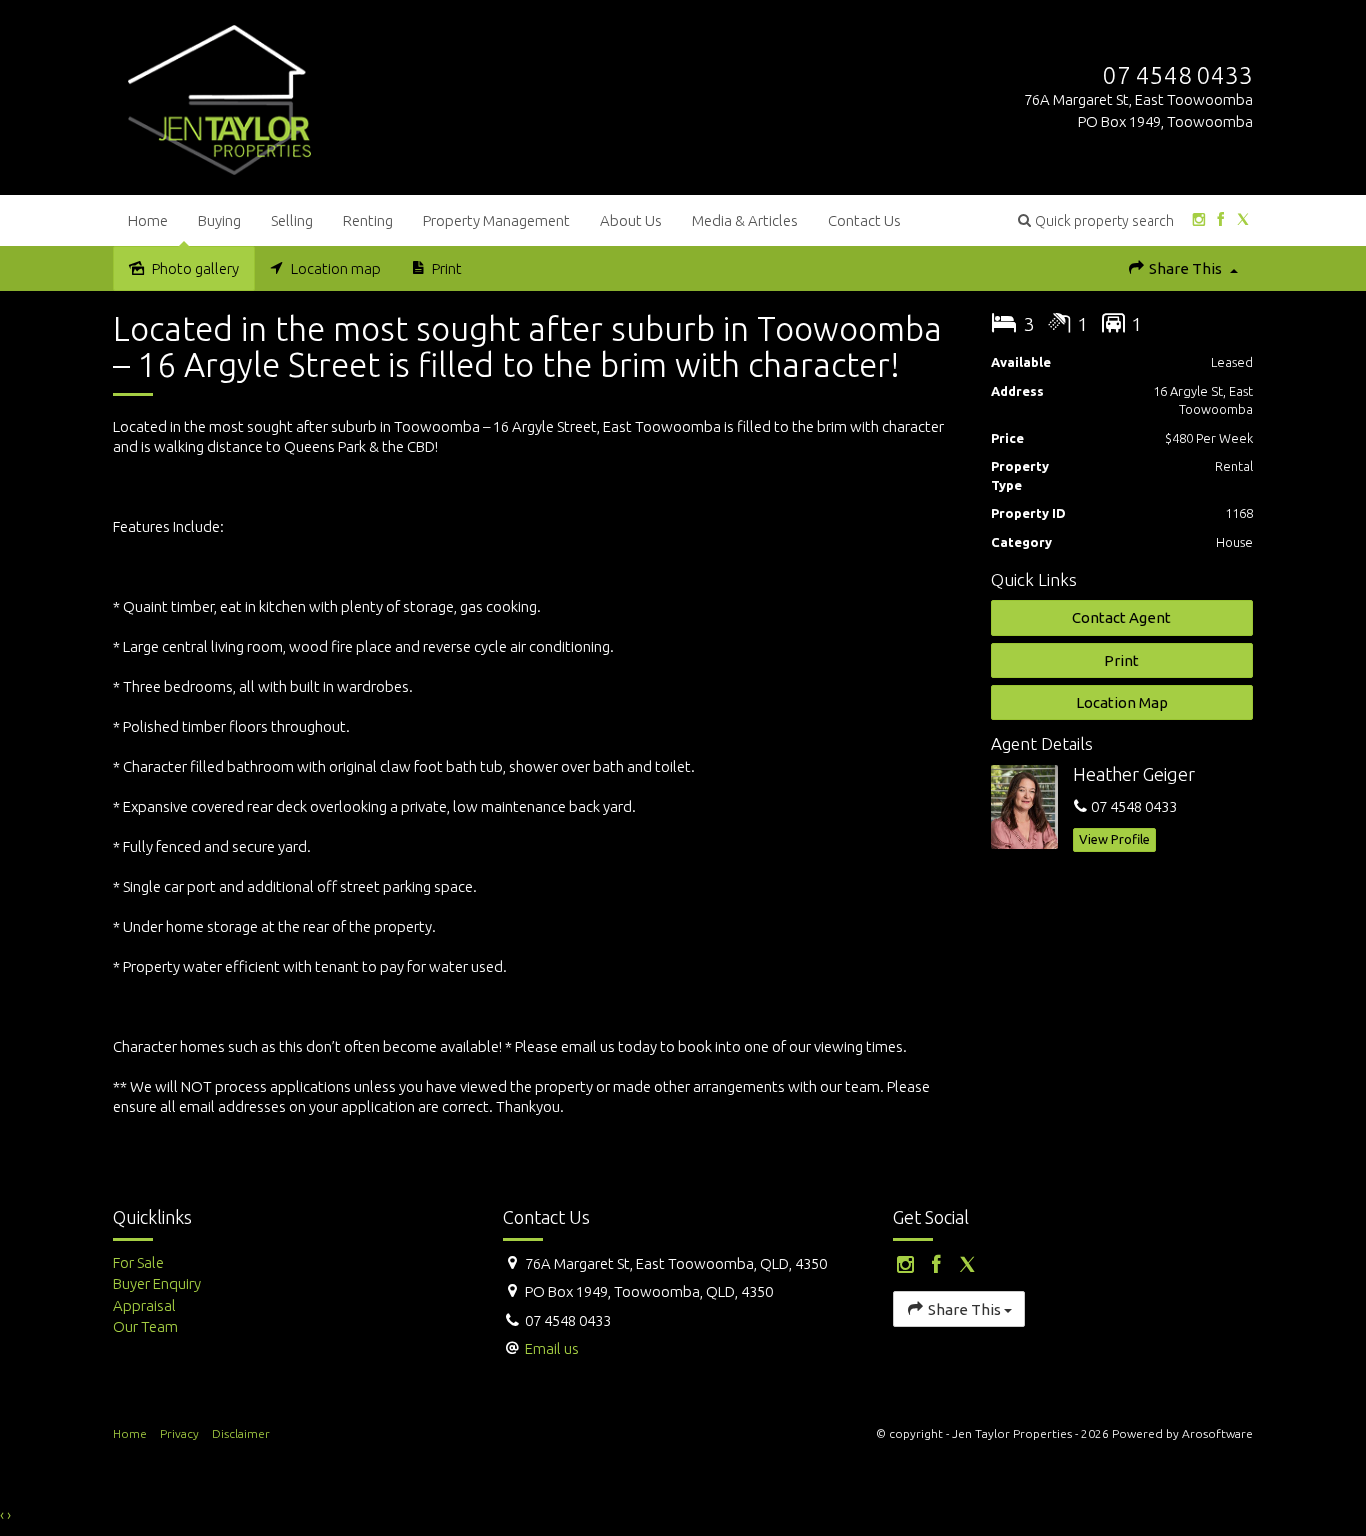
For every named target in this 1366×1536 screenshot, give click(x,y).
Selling (292, 220)
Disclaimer (241, 1433)
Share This (1185, 268)
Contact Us (864, 220)
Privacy (179, 1433)
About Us (631, 220)
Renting (368, 220)
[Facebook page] (1220, 220)
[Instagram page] (1198, 220)
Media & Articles (745, 220)
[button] (1096, 220)
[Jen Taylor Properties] (219, 95)
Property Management (496, 220)
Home (148, 220)
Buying (219, 220)
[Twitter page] (1243, 220)
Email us (552, 1348)
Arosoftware (1217, 1433)
